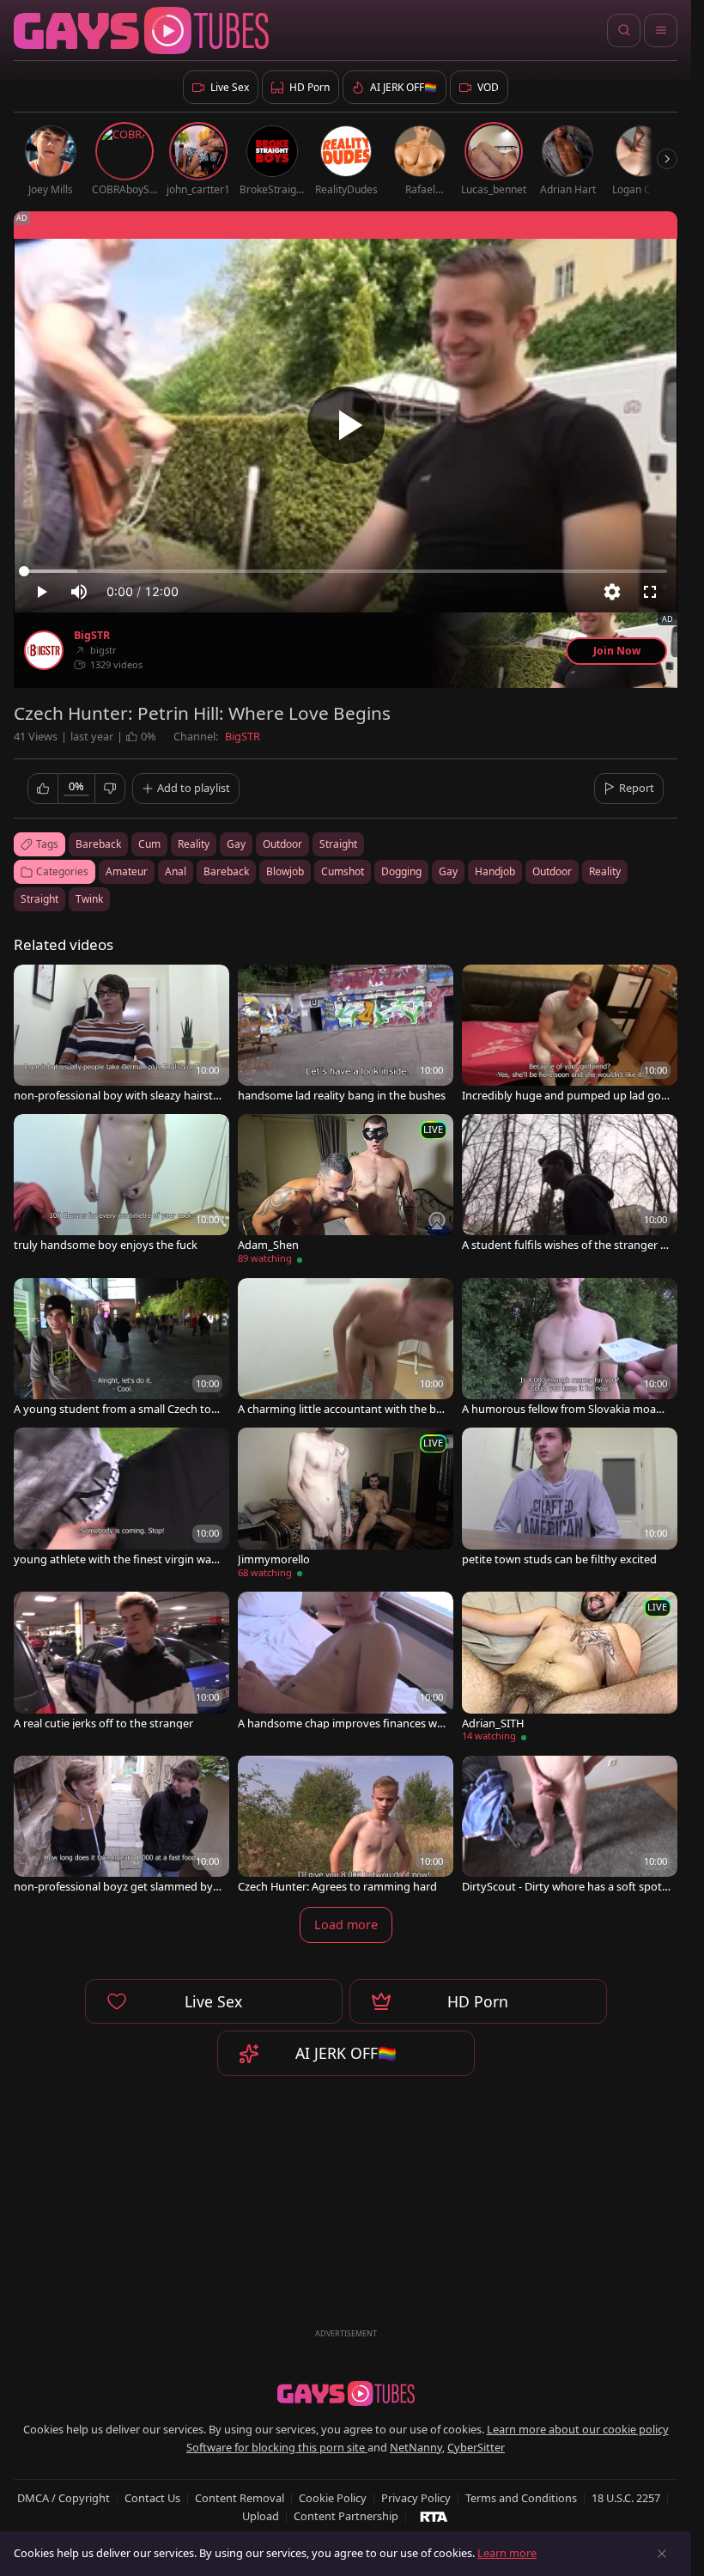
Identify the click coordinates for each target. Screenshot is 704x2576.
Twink (89, 899)
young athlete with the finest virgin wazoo (115, 1559)
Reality (605, 871)
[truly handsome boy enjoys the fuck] (121, 1184)
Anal (176, 871)
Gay (448, 871)
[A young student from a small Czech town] (121, 1349)
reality (194, 844)
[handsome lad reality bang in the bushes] (346, 1035)
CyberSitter (476, 2447)
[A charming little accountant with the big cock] (346, 1349)
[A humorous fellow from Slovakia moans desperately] (570, 1349)
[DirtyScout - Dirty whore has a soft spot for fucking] (570, 1826)
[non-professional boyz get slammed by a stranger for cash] (121, 1826)
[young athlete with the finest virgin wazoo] (121, 1498)
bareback (98, 844)
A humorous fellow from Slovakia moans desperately (565, 1409)
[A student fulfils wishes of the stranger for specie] (570, 1184)
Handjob (495, 871)
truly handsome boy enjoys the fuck (106, 1245)
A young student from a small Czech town (117, 1409)
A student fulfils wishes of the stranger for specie (566, 1245)
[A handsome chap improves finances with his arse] (346, 1662)
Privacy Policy (416, 2498)
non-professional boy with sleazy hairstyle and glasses (118, 1096)
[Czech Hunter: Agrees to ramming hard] (346, 1826)
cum (149, 844)
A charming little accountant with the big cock (342, 1409)
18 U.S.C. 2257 (626, 2498)
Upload (261, 2516)
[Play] (346, 425)
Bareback (226, 871)
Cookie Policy (333, 2498)
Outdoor (552, 871)
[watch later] (34, 985)
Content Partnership (346, 2516)
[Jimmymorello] (346, 1505)
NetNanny (416, 2447)
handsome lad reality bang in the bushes (342, 1096)
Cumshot (343, 871)
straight (338, 844)
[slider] (346, 571)
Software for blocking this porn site (277, 2447)
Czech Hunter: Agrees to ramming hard (337, 1887)
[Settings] (612, 592)
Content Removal (240, 2498)
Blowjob (285, 871)
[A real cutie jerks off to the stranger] (121, 1662)
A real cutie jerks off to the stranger (103, 1723)
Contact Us (152, 2498)
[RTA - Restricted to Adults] (434, 2516)
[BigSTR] (44, 650)
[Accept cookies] (662, 2554)
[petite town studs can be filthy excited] (570, 1498)
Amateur (127, 871)
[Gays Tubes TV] (346, 2394)
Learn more (507, 2553)
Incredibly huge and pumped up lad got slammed (564, 1096)
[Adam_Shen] (346, 1192)
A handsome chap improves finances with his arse (341, 1723)
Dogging (401, 871)
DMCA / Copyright (64, 2498)
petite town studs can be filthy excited (559, 1559)
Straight (39, 899)
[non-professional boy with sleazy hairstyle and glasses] (121, 1035)
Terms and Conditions (521, 2498)
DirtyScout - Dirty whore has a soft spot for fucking (565, 1887)
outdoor (282, 844)
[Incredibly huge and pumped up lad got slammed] (570, 1035)
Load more (346, 1924)
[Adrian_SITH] (570, 1669)
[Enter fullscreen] (650, 592)
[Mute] (79, 592)
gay (236, 844)
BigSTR (92, 636)
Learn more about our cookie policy (578, 2429)
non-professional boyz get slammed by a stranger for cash (118, 1887)
